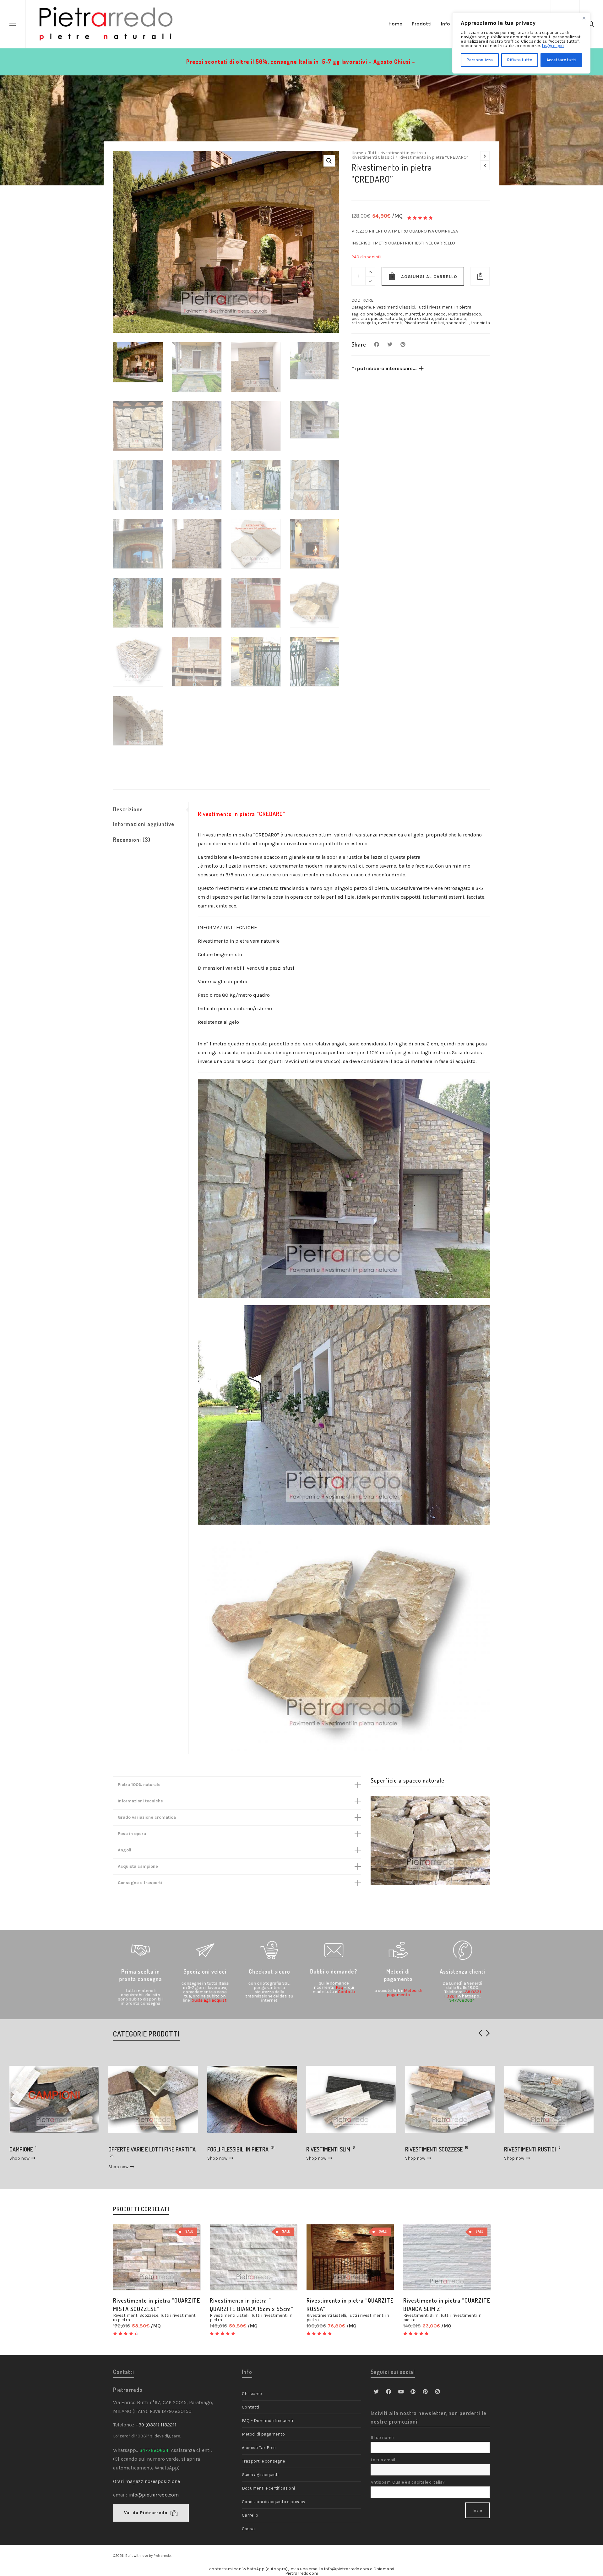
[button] (329, 161)
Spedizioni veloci (205, 1971)
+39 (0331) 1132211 (157, 2425)
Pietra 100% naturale (139, 1785)
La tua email (383, 2460)
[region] (521, 43)
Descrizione (128, 809)
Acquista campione (138, 1866)
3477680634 (462, 2000)
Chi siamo (252, 2394)
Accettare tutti (561, 60)
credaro (395, 314)
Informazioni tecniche (140, 1801)
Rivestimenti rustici (424, 323)
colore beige (372, 314)
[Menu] (13, 24)
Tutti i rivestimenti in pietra (396, 153)
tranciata (480, 323)
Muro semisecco (464, 314)
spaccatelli (457, 323)
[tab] (151, 809)
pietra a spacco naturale (377, 318)
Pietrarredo (162, 2556)
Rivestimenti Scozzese (136, 2315)
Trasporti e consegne (263, 2461)
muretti (412, 314)
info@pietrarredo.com (154, 2495)
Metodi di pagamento (398, 1975)
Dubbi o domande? (334, 1971)
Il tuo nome (382, 2438)
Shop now (20, 2167)
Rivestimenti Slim (421, 2315)
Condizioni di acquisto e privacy (274, 2502)
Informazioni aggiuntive (144, 824)
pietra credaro (418, 318)
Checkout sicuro (269, 1971)
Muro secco (434, 314)
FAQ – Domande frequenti (267, 2421)
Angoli (125, 1850)
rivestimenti (390, 323)
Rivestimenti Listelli (230, 2315)
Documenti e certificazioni (268, 2488)
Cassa (248, 2529)
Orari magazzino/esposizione (147, 2481)
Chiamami (384, 2569)
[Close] (584, 18)
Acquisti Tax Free (259, 2448)
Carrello (250, 2515)
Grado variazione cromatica (147, 1817)
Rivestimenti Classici (373, 157)
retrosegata (364, 323)
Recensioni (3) (132, 840)
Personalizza (480, 60)
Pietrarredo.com (302, 2573)
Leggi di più (553, 46)
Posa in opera (132, 1834)
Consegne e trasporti (140, 1883)
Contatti (346, 1992)
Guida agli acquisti (209, 2000)
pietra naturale (450, 318)
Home (357, 153)
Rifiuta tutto (520, 60)
